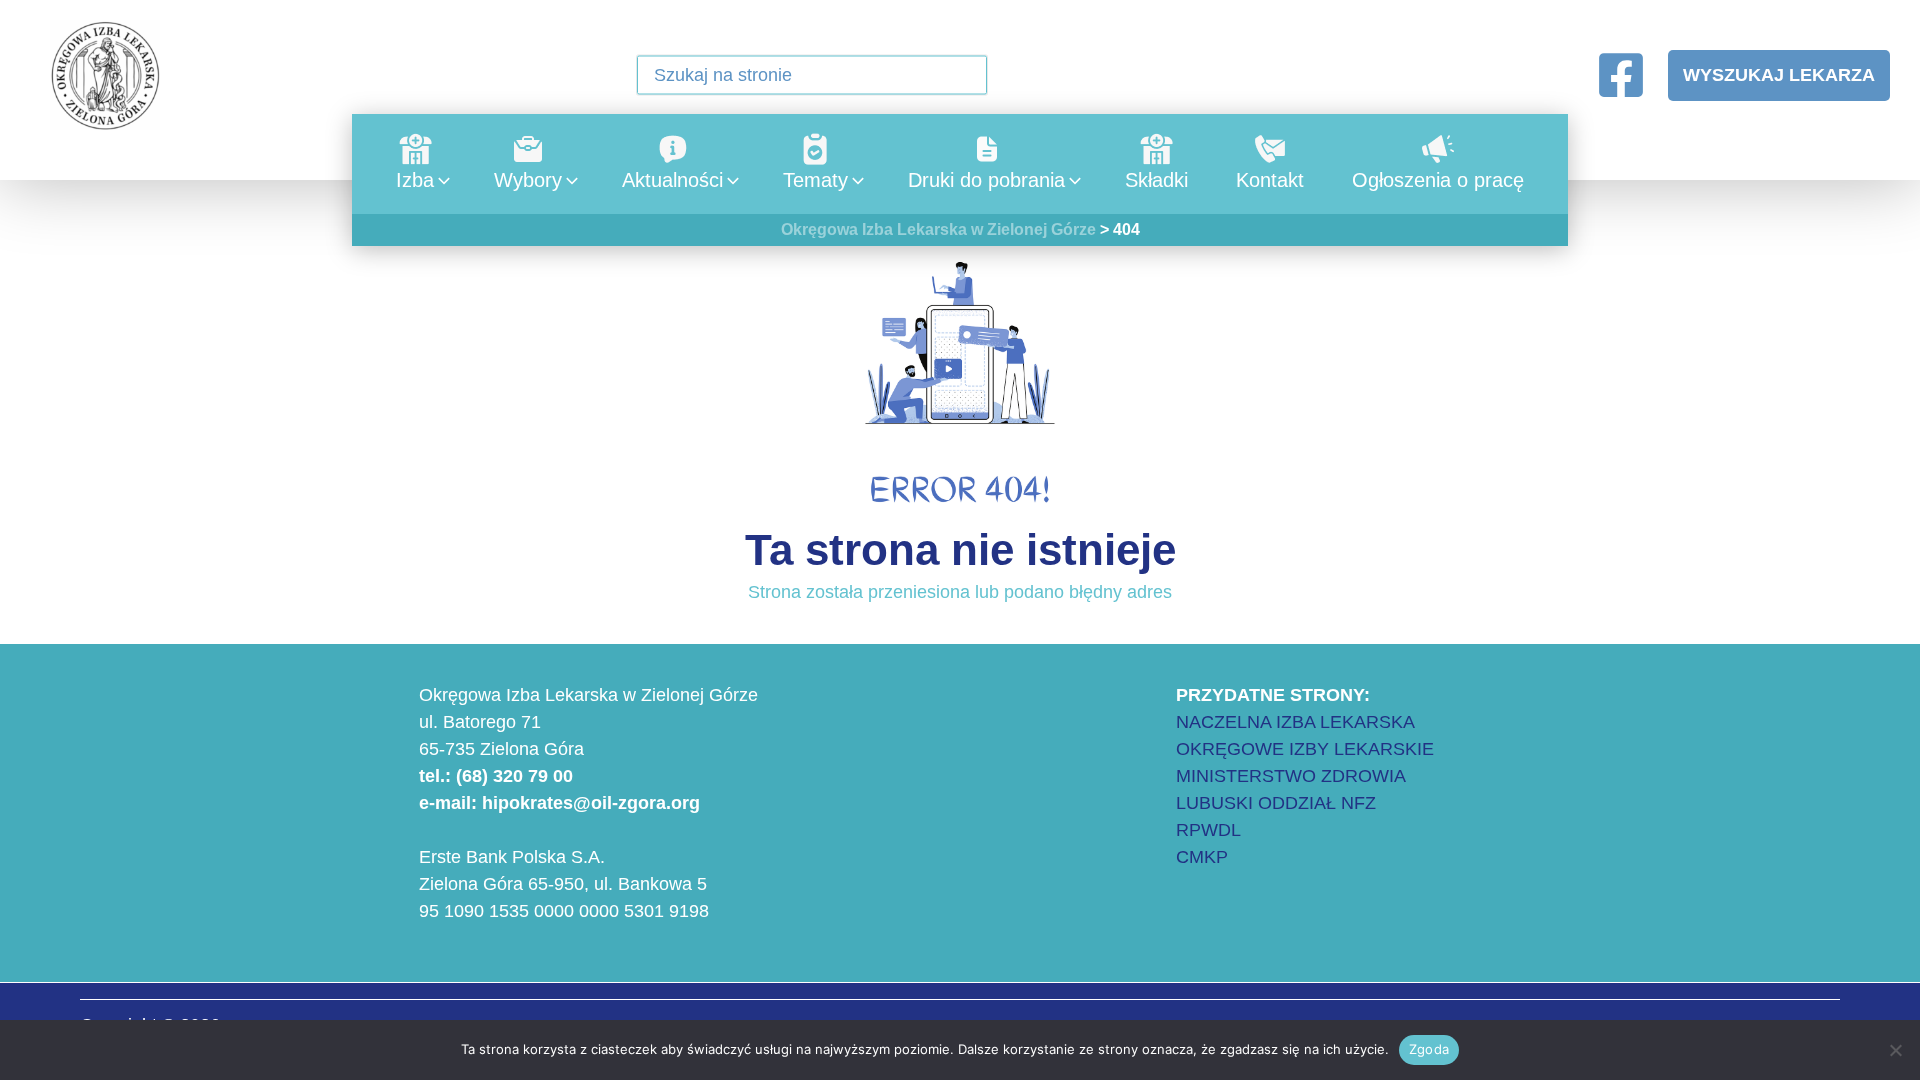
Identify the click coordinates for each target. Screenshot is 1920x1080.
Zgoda (1429, 1049)
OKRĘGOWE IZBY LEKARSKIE (1305, 749)
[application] (439, 180)
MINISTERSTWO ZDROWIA (1291, 776)
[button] (960, 77)
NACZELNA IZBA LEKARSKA (1295, 722)
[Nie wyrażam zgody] (1895, 1050)
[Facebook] (1621, 75)
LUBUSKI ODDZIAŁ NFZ (1276, 803)
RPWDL (1208, 830)
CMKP (1202, 857)
